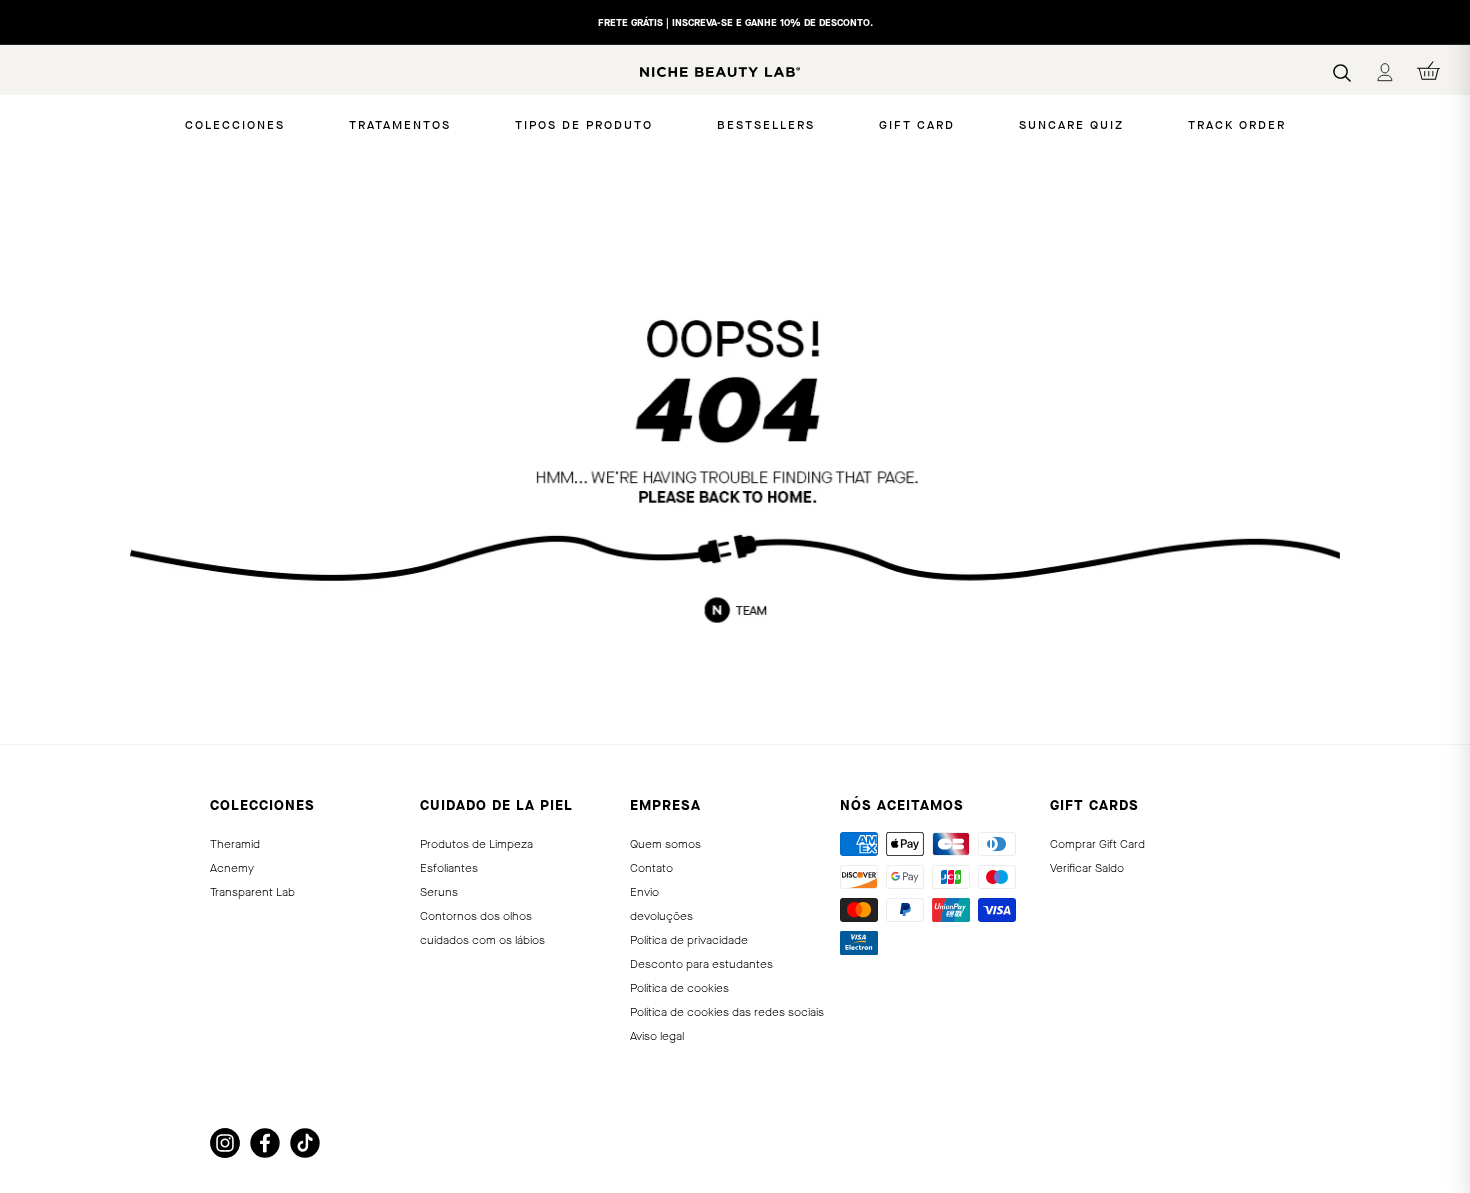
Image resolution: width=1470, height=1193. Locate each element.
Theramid (235, 844)
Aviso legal (657, 1036)
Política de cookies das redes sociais (727, 1012)
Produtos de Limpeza (476, 844)
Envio (644, 892)
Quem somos (665, 844)
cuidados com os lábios (482, 940)
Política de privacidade (689, 940)
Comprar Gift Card (1097, 844)
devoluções (661, 916)
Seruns (439, 892)
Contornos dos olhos (476, 916)
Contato (651, 868)
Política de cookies (679, 988)
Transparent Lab (252, 892)
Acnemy (232, 868)
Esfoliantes (449, 868)
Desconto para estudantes (701, 964)
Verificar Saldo (1087, 868)
